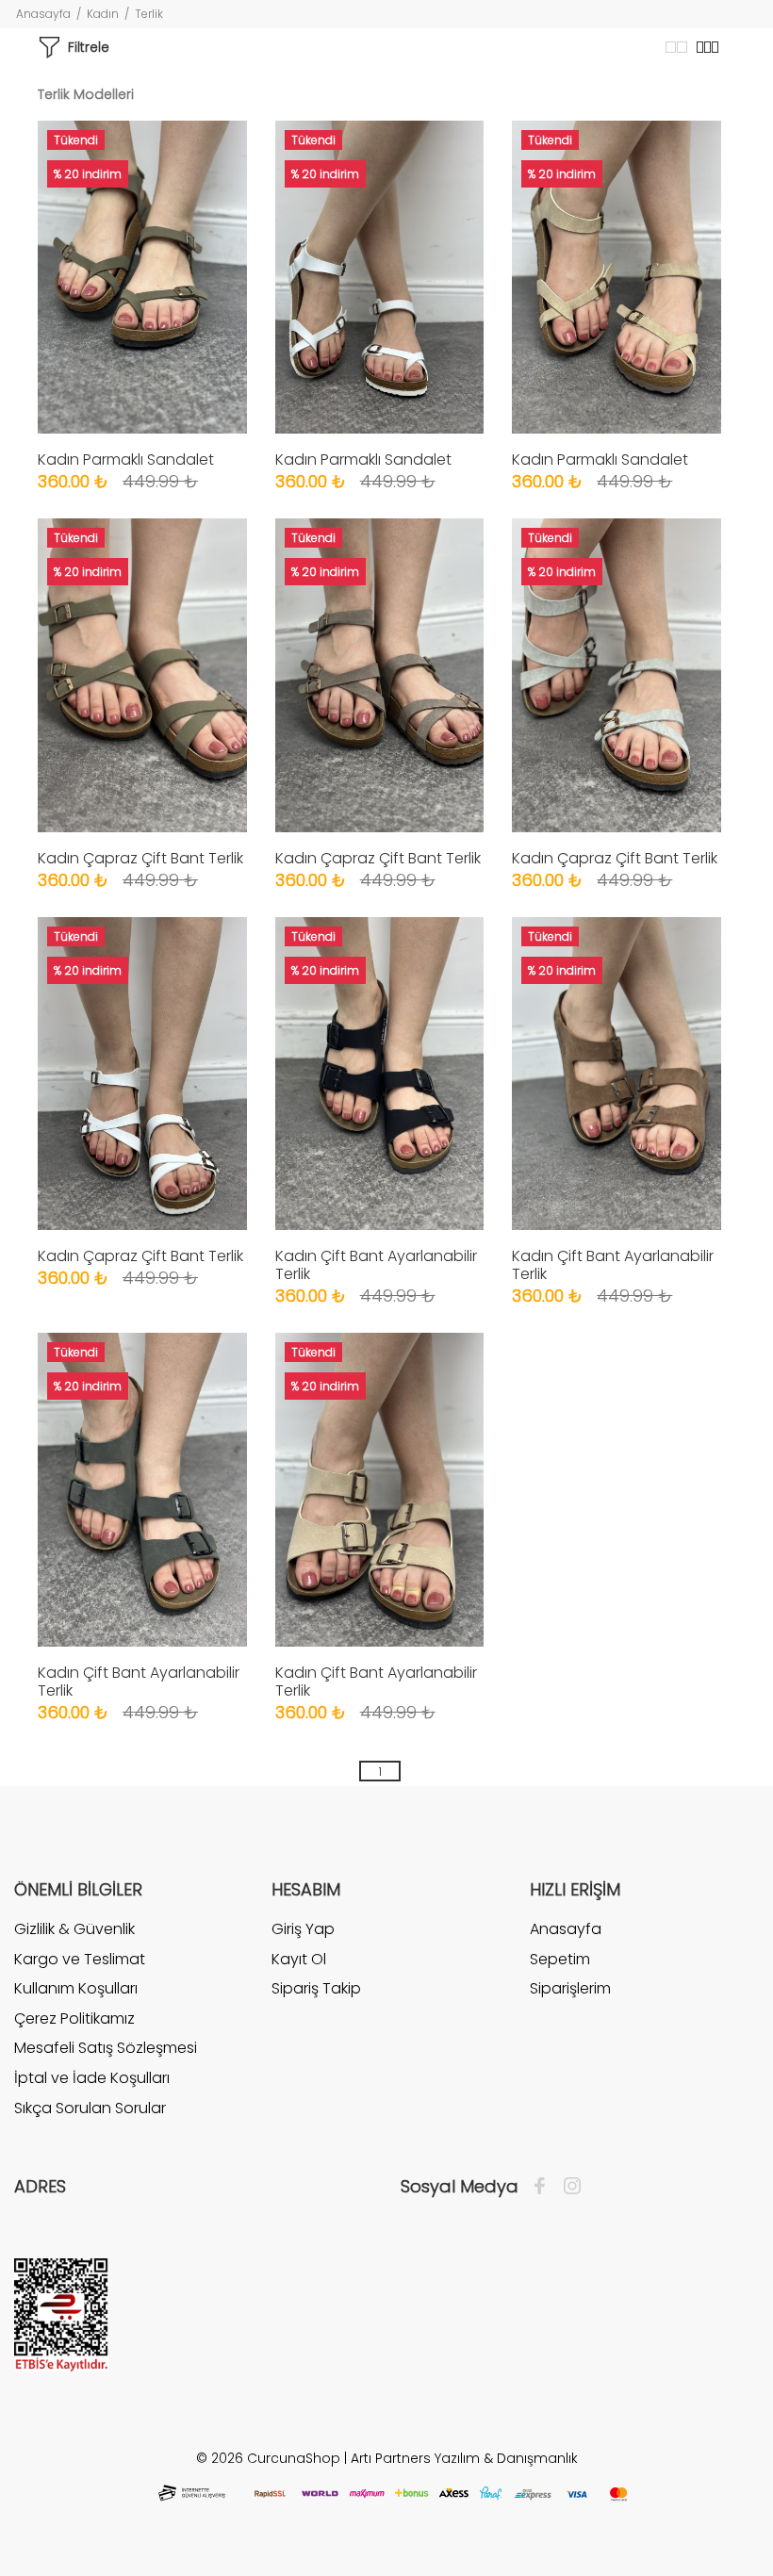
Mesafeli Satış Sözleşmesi (106, 2048)
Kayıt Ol (299, 1959)
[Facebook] (544, 2187)
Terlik (149, 14)
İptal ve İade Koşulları (92, 2078)
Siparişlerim (570, 1988)
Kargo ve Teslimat (80, 1959)
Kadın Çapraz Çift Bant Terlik (140, 858)
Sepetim (560, 1959)
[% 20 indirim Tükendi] (142, 276)
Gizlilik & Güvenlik (74, 1929)
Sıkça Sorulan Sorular (90, 2108)
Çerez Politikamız (74, 2018)
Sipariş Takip (316, 1988)
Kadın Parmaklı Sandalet (126, 459)
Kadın (103, 14)
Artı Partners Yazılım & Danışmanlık (464, 2458)
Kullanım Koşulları (76, 1988)
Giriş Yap (303, 1929)
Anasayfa (43, 14)
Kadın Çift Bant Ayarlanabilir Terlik (376, 1265)
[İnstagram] (567, 2187)
